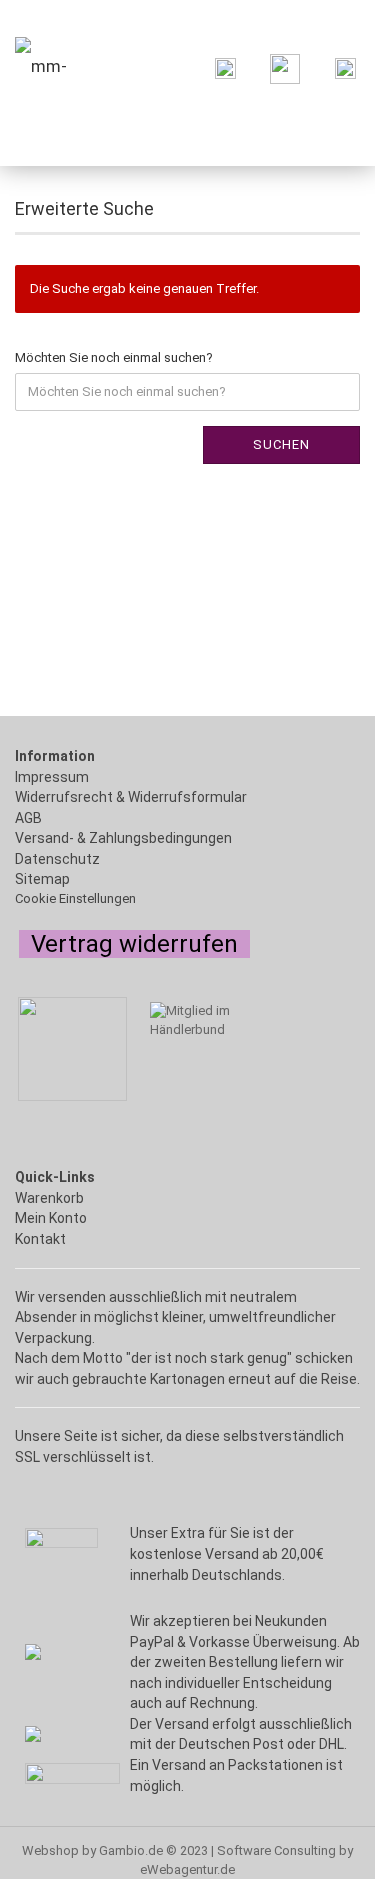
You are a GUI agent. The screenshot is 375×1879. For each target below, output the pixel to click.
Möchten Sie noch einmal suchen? (114, 357)
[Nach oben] (55, 1854)
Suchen (281, 444)
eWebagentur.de (187, 1869)
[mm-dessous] (65, 67)
